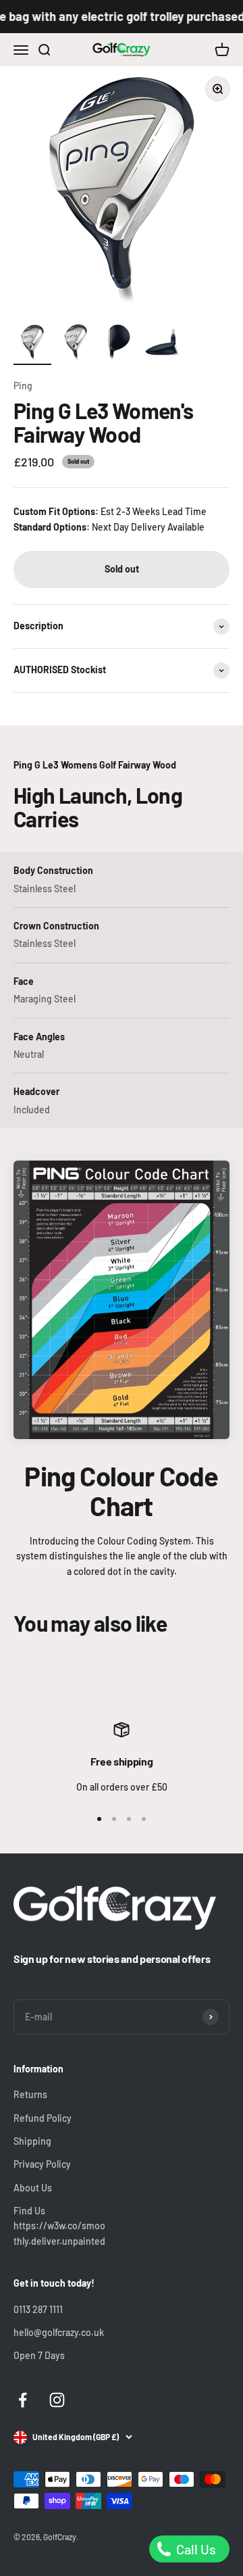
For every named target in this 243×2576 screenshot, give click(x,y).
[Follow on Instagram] (57, 2400)
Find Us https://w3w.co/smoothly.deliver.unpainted (59, 2226)
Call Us (195, 2549)
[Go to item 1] (32, 344)
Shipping (32, 2141)
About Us (33, 2188)
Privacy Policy (42, 2164)
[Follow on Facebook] (23, 2400)
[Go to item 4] (162, 344)
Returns (30, 2094)
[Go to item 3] (119, 344)
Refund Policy (43, 2118)
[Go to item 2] (76, 344)
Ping (23, 386)
